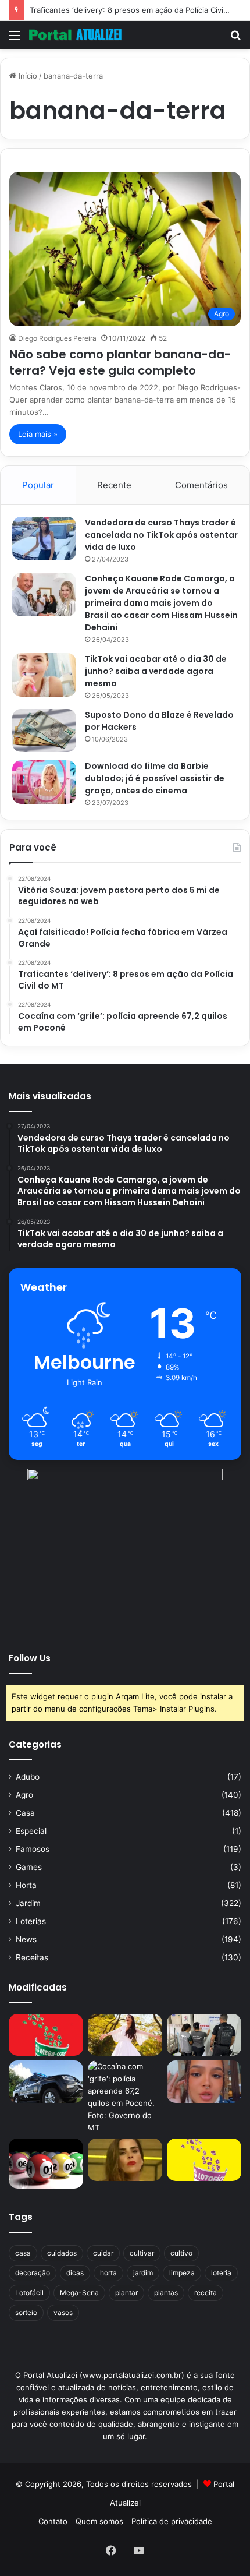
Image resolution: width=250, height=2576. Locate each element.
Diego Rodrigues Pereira (57, 338)
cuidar (103, 2253)
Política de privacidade (172, 2521)
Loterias (31, 1921)
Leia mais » (38, 434)
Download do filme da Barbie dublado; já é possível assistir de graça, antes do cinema (155, 778)
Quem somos (99, 2521)
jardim (143, 2273)
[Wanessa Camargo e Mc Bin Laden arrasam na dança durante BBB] (125, 2159)
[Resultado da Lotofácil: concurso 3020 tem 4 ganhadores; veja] (204, 2159)
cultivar (142, 2253)
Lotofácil (29, 2293)
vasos (63, 2312)
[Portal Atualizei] (76, 35)
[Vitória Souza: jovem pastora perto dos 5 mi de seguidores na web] (125, 2035)
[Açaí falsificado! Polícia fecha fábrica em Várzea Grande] (204, 2035)
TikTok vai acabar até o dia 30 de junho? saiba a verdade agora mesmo (156, 671)
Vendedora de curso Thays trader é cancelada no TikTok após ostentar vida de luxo (161, 535)
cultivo (181, 2253)
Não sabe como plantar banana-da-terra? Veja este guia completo (120, 362)
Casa (25, 1813)
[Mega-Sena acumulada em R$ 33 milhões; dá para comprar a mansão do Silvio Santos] (46, 2035)
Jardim (28, 1903)
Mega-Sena (79, 2293)
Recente (114, 485)
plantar (126, 2293)
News (26, 1939)
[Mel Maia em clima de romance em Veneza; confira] (204, 2081)
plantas (166, 2293)
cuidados (62, 2253)
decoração (33, 2273)
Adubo (28, 1777)
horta (108, 2273)
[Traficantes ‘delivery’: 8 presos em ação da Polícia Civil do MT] (46, 2081)
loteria (221, 2273)
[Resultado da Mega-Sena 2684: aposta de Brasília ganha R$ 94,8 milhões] (46, 2163)
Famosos (33, 1849)
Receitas (32, 1957)
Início (27, 76)
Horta (26, 1885)
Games (29, 1867)
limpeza (182, 2273)
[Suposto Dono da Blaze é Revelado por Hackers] (44, 730)
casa (23, 2253)
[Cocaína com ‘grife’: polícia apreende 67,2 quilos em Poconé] (125, 2097)
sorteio (26, 2312)
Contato (53, 2521)
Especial (31, 1831)
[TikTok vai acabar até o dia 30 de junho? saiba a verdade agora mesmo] (44, 675)
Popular (38, 485)
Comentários (201, 485)
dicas (75, 2273)
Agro (24, 1795)
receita (206, 2293)
